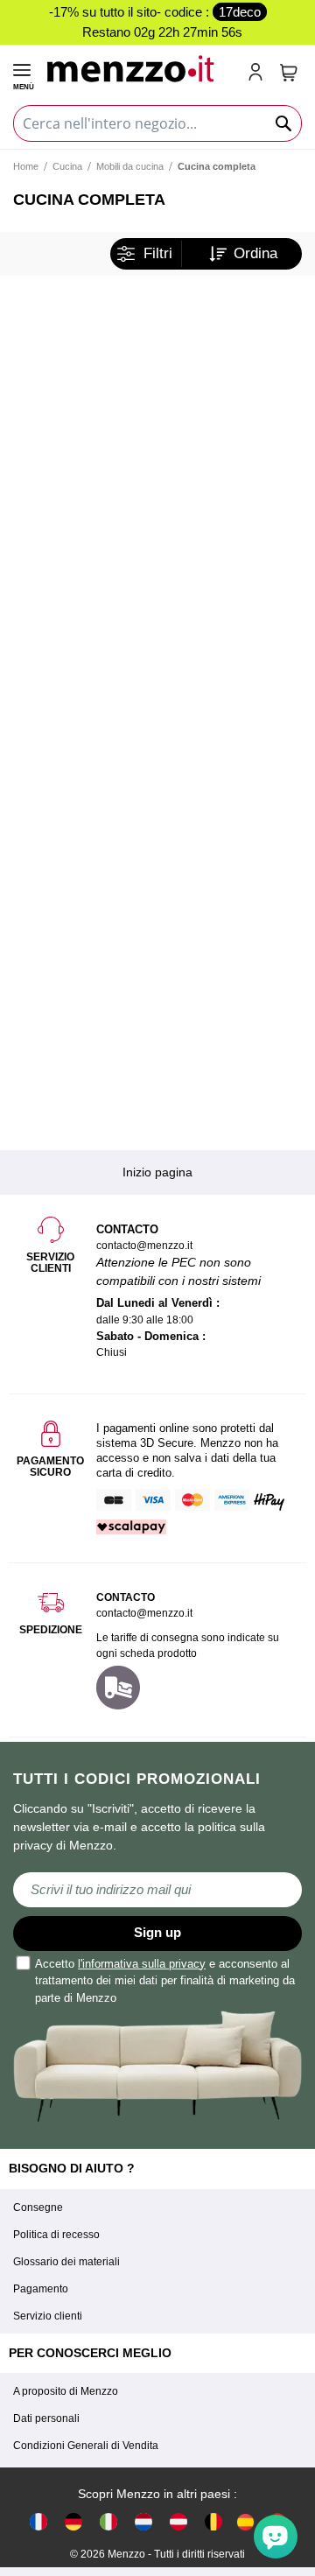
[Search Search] (284, 123)
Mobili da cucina (130, 166)
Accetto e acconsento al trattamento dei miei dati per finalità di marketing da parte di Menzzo (165, 1981)
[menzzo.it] (108, 2521)
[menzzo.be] (213, 2521)
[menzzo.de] (73, 2521)
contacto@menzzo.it (144, 1613)
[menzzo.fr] (38, 2521)
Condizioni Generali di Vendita (86, 2446)
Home (26, 166)
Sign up (157, 1932)
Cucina (67, 166)
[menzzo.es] (245, 2522)
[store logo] (140, 67)
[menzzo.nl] (143, 2521)
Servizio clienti (48, 2316)
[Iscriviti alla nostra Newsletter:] (157, 1890)
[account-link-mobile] (259, 74)
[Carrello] (289, 73)
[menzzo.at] (178, 2521)
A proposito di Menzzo (66, 2391)
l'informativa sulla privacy (142, 1964)
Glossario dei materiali (66, 2262)
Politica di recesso (56, 2235)
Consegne (38, 2207)
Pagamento (41, 2289)
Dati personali (46, 2418)
